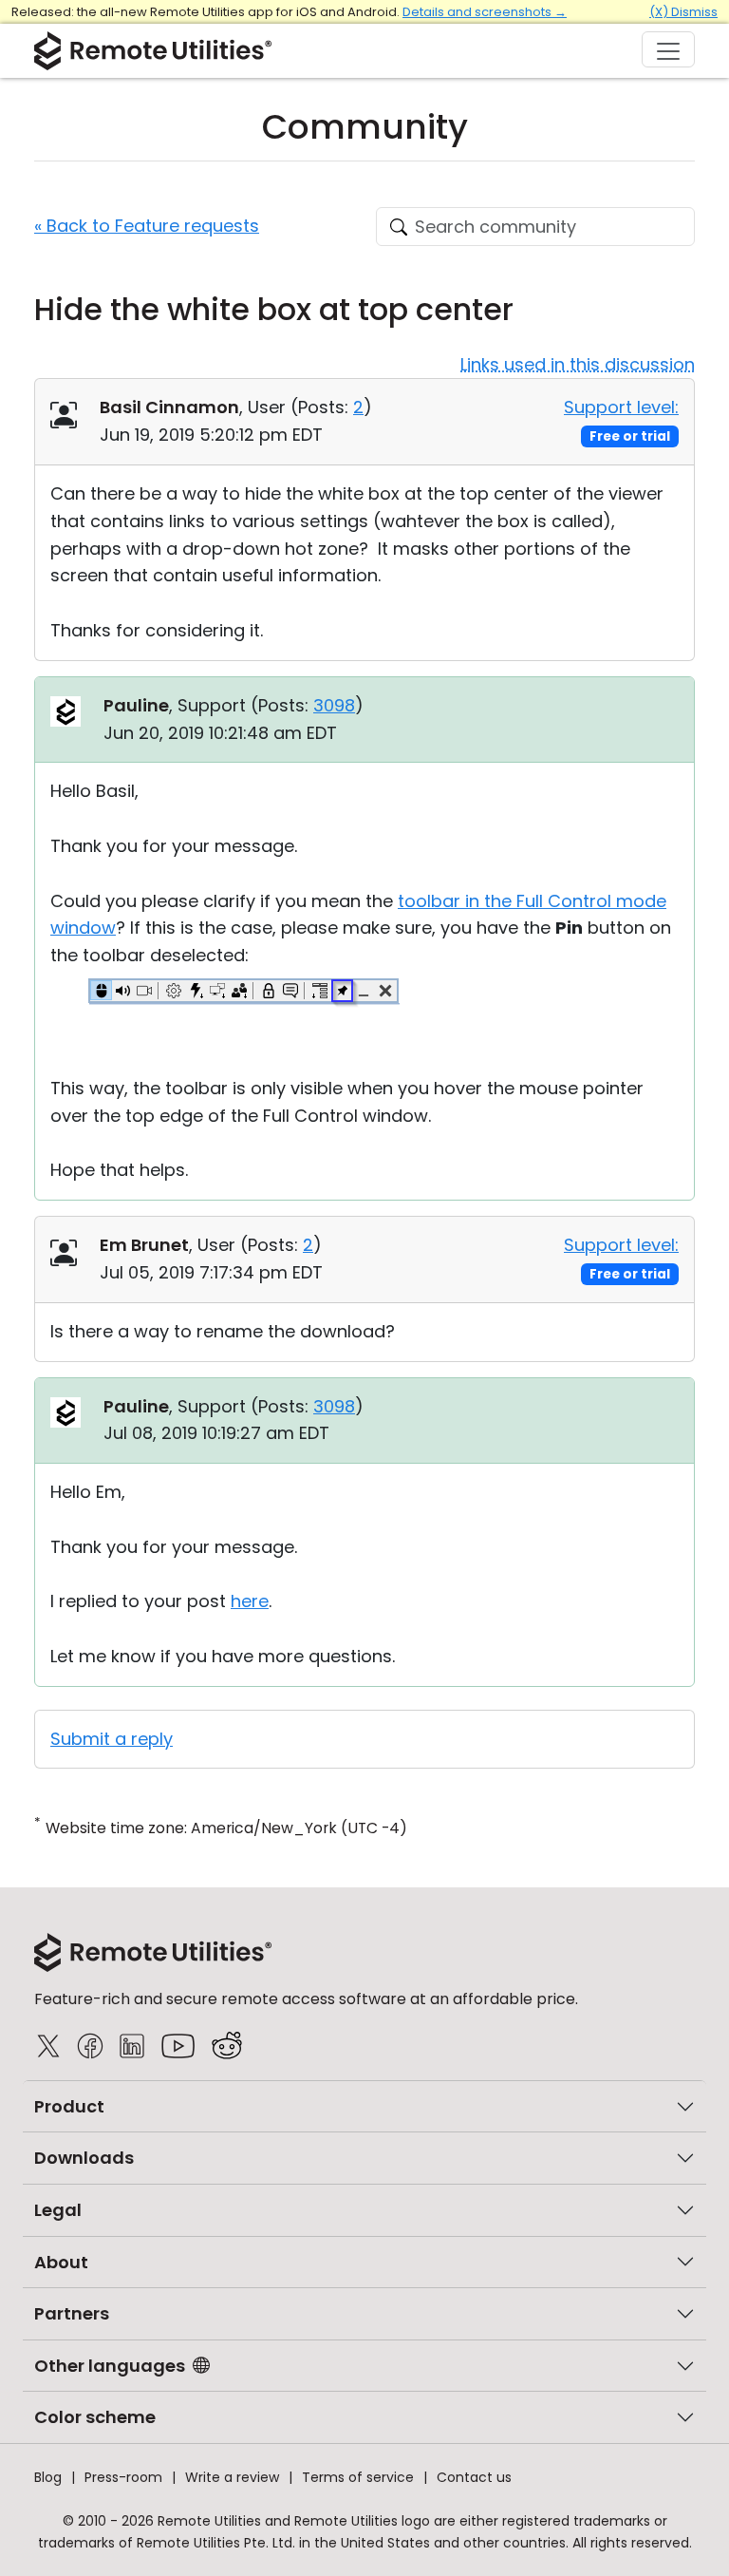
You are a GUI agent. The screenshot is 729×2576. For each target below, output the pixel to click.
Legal (58, 2210)
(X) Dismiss (683, 12)
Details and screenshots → (485, 12)
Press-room (123, 2477)
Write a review (232, 2477)
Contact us (474, 2477)
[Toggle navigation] (668, 49)
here (250, 1601)
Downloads (84, 2158)
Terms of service (358, 2477)
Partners (72, 2313)
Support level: (621, 407)
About (61, 2262)
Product (69, 2106)
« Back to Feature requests (147, 226)
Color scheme (95, 2417)
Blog (48, 2477)
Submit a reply (112, 1739)
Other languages (110, 2366)
